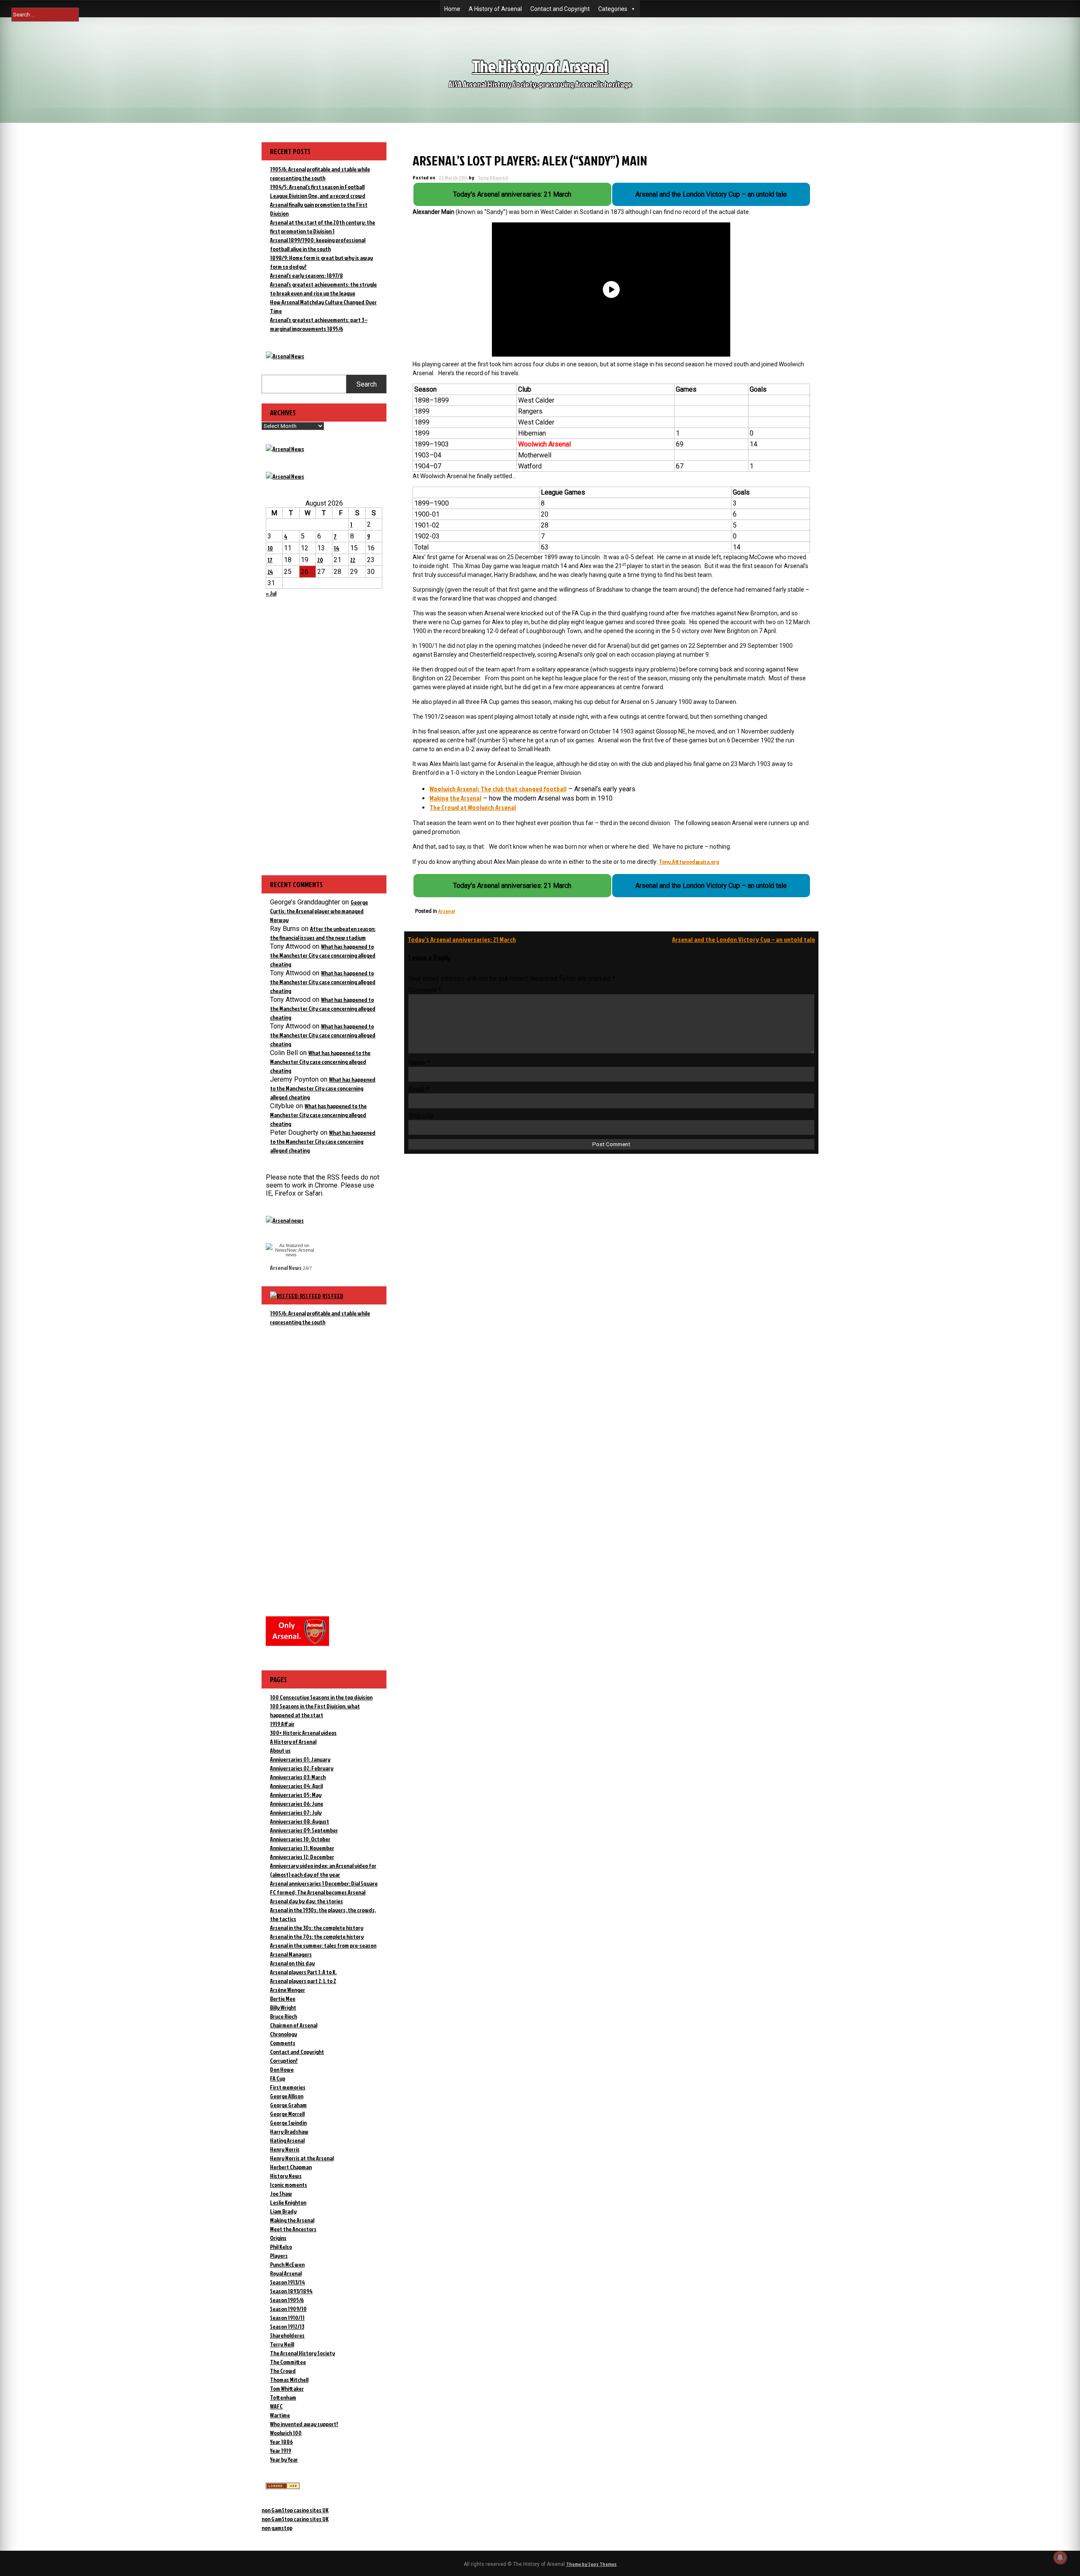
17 (270, 560)
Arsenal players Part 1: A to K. (303, 1972)
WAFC (276, 2406)
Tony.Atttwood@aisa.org (689, 862)
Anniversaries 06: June (297, 1803)
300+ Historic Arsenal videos (303, 1733)
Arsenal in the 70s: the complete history (317, 1936)
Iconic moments (289, 2185)
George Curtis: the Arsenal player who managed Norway (319, 911)
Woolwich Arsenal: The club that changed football (498, 789)
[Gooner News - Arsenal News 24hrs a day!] (285, 476)
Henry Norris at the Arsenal (302, 2158)
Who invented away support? (304, 2424)
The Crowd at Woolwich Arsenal (473, 807)
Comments (283, 2043)
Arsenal (447, 911)
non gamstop (277, 2528)
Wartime (280, 2415)
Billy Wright (283, 2007)
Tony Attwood (493, 177)
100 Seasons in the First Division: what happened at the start (315, 1710)
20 (320, 560)
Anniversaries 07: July (296, 1812)
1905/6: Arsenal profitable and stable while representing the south (320, 1318)
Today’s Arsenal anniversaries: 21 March (462, 939)
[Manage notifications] (1060, 2557)
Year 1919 (281, 2450)
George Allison (287, 2096)
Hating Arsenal (287, 2140)
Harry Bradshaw (289, 2131)
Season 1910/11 (287, 2318)
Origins (278, 2238)
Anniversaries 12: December (302, 1857)
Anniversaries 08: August (300, 1821)
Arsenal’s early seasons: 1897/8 (306, 275)
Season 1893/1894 (291, 2291)
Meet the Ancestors (293, 2229)
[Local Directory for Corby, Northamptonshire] (283, 2487)
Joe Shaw (281, 2193)
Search (367, 384)
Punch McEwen (287, 2264)
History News (286, 2176)
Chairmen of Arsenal (294, 2025)
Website (421, 1116)
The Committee (288, 2362)
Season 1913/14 (288, 2282)
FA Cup (278, 2078)
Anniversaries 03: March (298, 1777)
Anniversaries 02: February (302, 1768)
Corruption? (284, 2061)
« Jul (271, 593)
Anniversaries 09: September (304, 1830)
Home (452, 9)
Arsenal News (286, 1268)
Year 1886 (281, 2442)
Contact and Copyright (560, 9)
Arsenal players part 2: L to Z (303, 1981)
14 (336, 548)
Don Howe (282, 2069)
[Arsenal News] (285, 356)
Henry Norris (285, 2149)
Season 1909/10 (288, 2309)
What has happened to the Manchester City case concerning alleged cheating (323, 955)
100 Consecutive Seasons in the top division (321, 1697)
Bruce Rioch (283, 2016)
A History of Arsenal (495, 9)
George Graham (288, 2105)
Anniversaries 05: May (296, 1795)
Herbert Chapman (291, 2167)
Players (279, 2255)
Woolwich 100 (286, 2433)
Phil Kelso (281, 2247)
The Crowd (283, 2371)
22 (353, 560)
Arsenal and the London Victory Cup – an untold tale (744, 939)
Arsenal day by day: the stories (306, 1901)
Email (419, 1089)
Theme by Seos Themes (591, 2564)
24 (270, 572)
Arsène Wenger (288, 1990)
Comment (425, 990)
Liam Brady (283, 2211)
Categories (613, 9)
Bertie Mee (283, 1998)
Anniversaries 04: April (296, 1786)
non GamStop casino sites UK (295, 2510)
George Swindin (288, 2123)
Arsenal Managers (291, 1954)
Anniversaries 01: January (300, 1759)
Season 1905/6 (287, 2300)
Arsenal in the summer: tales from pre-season (323, 1945)
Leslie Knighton (288, 2202)
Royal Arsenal (286, 2273)
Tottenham (283, 2397)
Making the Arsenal (455, 798)
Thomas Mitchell (289, 2380)
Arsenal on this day (292, 1963)
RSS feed (333, 1296)
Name (419, 1063)
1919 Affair (282, 1724)
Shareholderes (287, 2335)
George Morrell (287, 2114)
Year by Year (284, 2459)
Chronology (283, 2034)
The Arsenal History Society (302, 2353)
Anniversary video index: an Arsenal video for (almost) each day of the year (323, 1870)
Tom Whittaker (287, 2388)
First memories (288, 2087)
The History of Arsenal (540, 66)
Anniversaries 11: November (302, 1848)
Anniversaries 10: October (300, 1839)
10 (270, 548)
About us (280, 1750)
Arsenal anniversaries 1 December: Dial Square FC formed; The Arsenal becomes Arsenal (324, 1888)
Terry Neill (282, 2344)
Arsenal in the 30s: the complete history (317, 1928)
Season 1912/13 (287, 2326)
